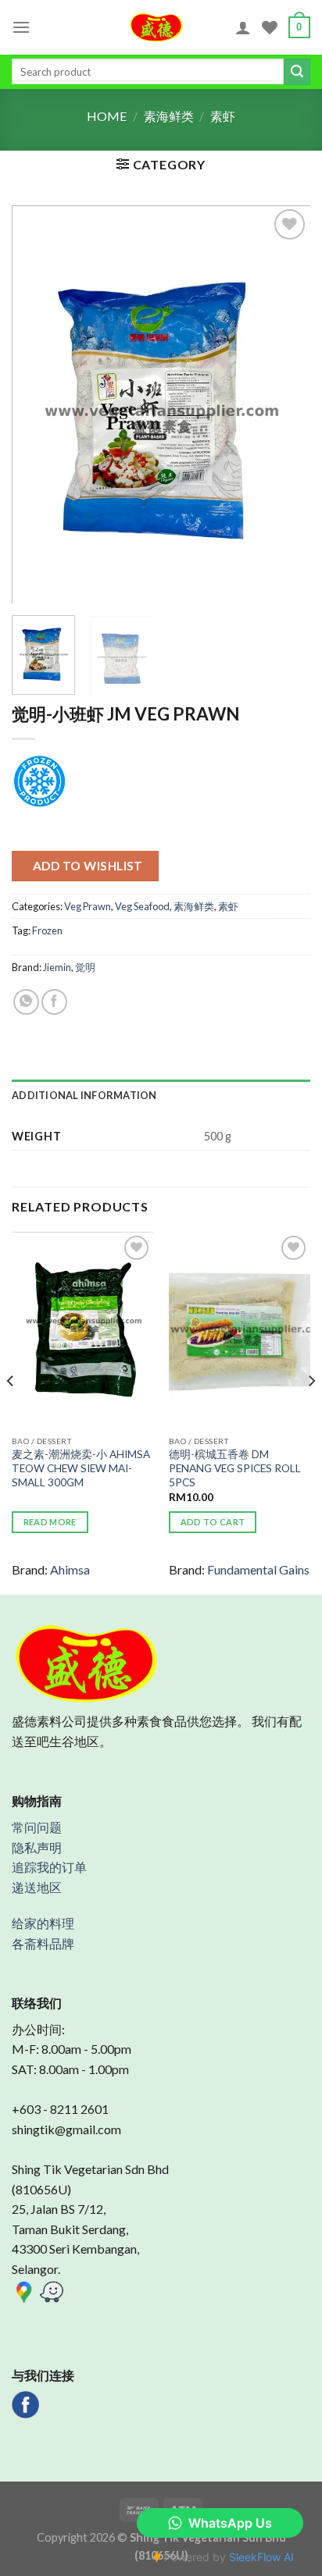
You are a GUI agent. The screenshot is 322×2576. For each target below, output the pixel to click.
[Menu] (21, 27)
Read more (50, 1522)
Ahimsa (70, 1569)
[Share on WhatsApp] (26, 1002)
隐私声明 (37, 1847)
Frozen (47, 930)
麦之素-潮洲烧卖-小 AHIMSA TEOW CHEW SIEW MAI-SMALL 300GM (81, 1468)
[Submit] (297, 72)
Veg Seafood (142, 906)
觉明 (85, 967)
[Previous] (38, 404)
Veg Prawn (88, 906)
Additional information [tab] (84, 1095)
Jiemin (57, 967)
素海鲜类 (169, 116)
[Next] (284, 404)
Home (107, 116)
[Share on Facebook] (54, 1002)
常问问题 (37, 1827)
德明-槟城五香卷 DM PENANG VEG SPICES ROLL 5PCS (235, 1468)
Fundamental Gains (258, 1569)
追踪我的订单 (49, 1867)
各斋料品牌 (43, 1943)
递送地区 (37, 1887)
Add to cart (213, 1522)
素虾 (223, 116)
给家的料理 (43, 1923)
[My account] (243, 27)
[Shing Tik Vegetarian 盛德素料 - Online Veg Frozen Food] (157, 27)
